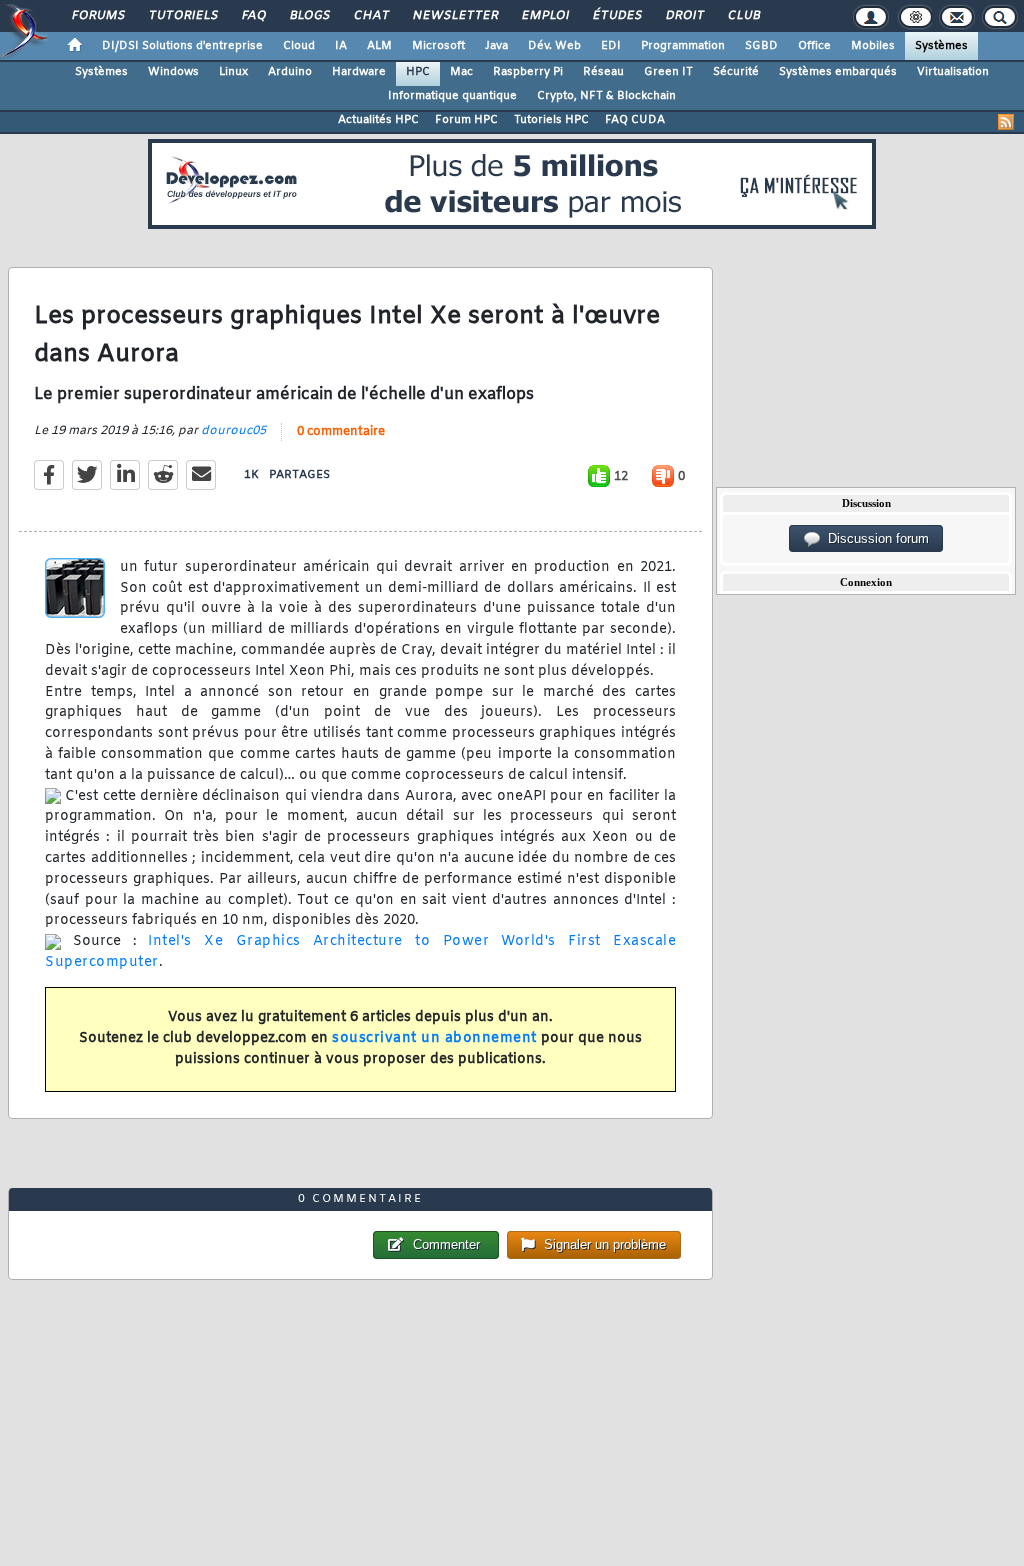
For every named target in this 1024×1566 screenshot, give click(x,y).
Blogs (309, 16)
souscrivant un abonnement (434, 1038)
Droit (684, 16)
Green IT (668, 72)
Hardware (359, 72)
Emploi (544, 16)
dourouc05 (233, 431)
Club (743, 16)
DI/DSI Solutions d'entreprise (182, 46)
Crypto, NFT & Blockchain (606, 96)
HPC (418, 72)
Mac (461, 72)
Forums (97, 16)
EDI (611, 46)
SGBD (761, 46)
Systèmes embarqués (838, 72)
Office (814, 46)
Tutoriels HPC (551, 120)
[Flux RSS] (1006, 122)
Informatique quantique (452, 96)
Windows (173, 72)
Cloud (299, 46)
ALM (379, 46)
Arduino (290, 72)
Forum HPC (466, 120)
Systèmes (941, 46)
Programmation (683, 46)
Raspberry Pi (528, 72)
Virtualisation (953, 72)
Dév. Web (554, 46)
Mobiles (873, 46)
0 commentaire (341, 432)
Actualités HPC (378, 120)
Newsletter (454, 16)
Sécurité (736, 72)
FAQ (253, 16)
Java (496, 46)
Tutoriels (182, 16)
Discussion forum (874, 538)
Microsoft (438, 46)
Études (616, 16)
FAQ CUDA (635, 120)
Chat (370, 16)
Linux (233, 72)
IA (341, 46)
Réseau (603, 72)
